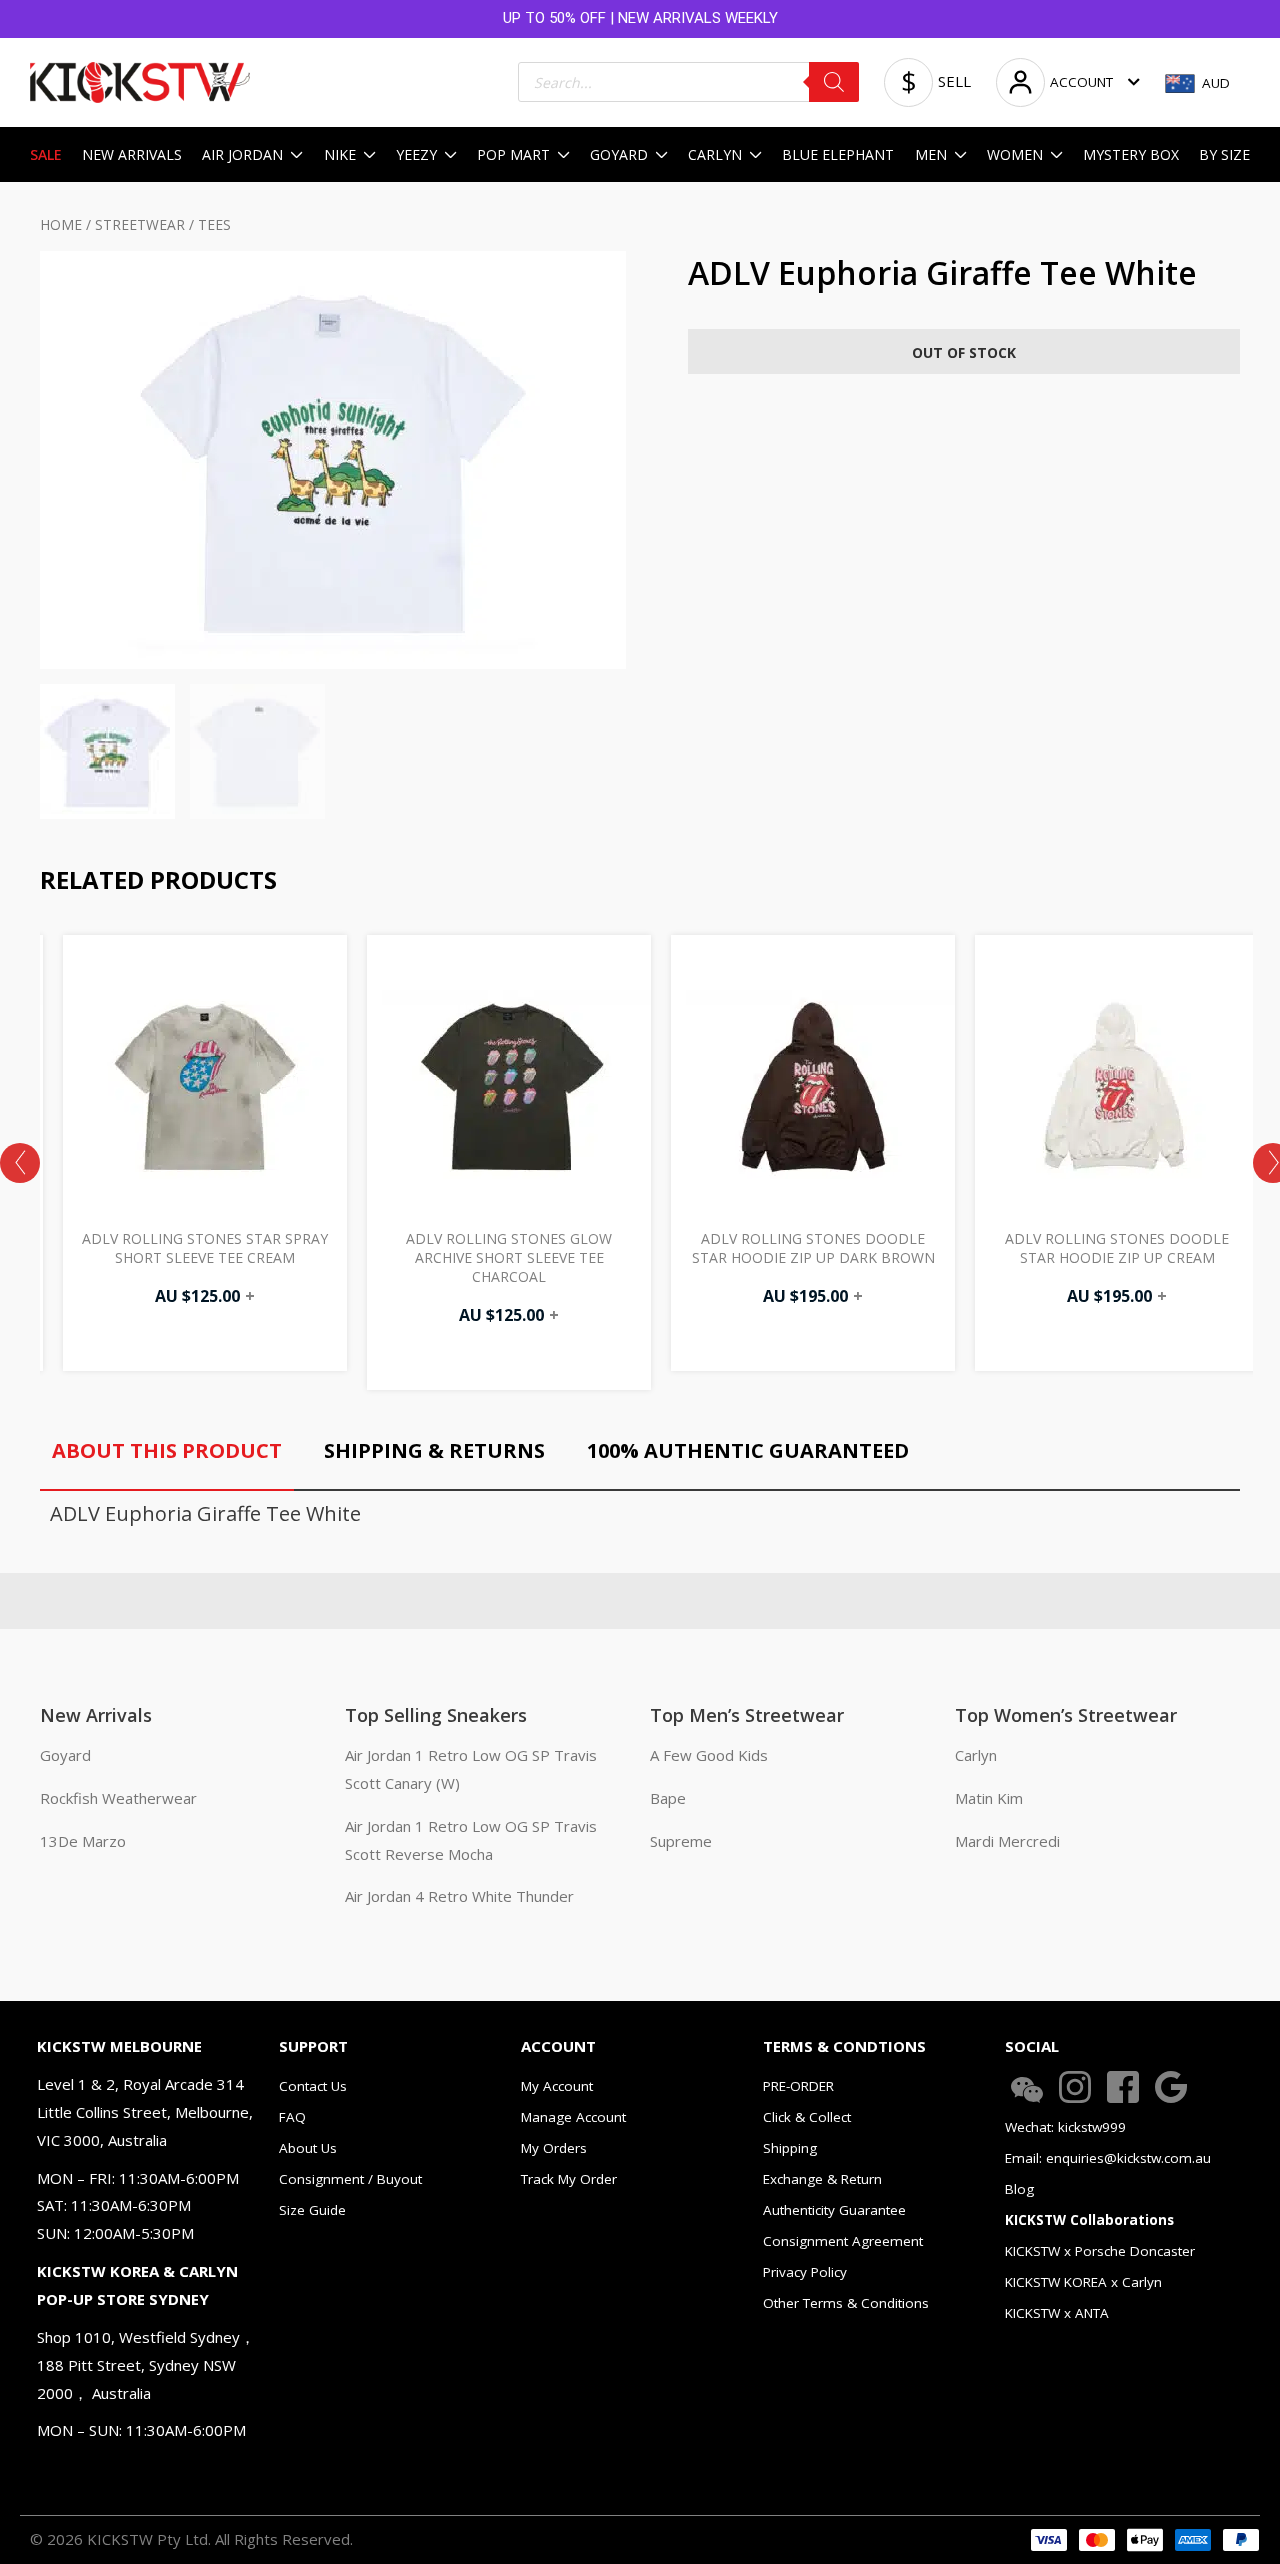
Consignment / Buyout (350, 2179)
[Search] (834, 82)
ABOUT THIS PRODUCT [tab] (167, 1450)
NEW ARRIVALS (132, 154)
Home (61, 224)
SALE (46, 154)
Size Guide (312, 2210)
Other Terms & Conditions (846, 2303)
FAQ (292, 2117)
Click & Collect (807, 2117)
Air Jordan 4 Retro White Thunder (459, 1896)
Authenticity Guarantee (834, 2210)
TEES (214, 224)
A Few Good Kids (709, 1755)
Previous (20, 1163)
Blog (1019, 2189)
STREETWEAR (140, 224)
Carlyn (976, 1755)
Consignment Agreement (843, 2241)
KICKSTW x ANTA (1057, 2313)
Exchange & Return (822, 2179)
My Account (557, 2086)
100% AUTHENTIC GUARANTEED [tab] (748, 1450)
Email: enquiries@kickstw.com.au (1108, 2158)
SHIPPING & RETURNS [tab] (434, 1450)
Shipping (790, 2148)
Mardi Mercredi (1007, 1841)
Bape (668, 1798)
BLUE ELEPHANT (838, 154)
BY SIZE (1224, 154)
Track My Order (569, 2179)
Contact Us (313, 2086)
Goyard (65, 1755)
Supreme (681, 1841)
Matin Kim (989, 1798)
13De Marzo (83, 1841)
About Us (308, 2148)
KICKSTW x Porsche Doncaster (1100, 2251)
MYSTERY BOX (1131, 154)
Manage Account (573, 2117)
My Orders (554, 2148)
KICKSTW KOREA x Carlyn (1083, 2282)
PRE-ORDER (798, 2086)
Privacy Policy (805, 2272)
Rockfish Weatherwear (118, 1798)
